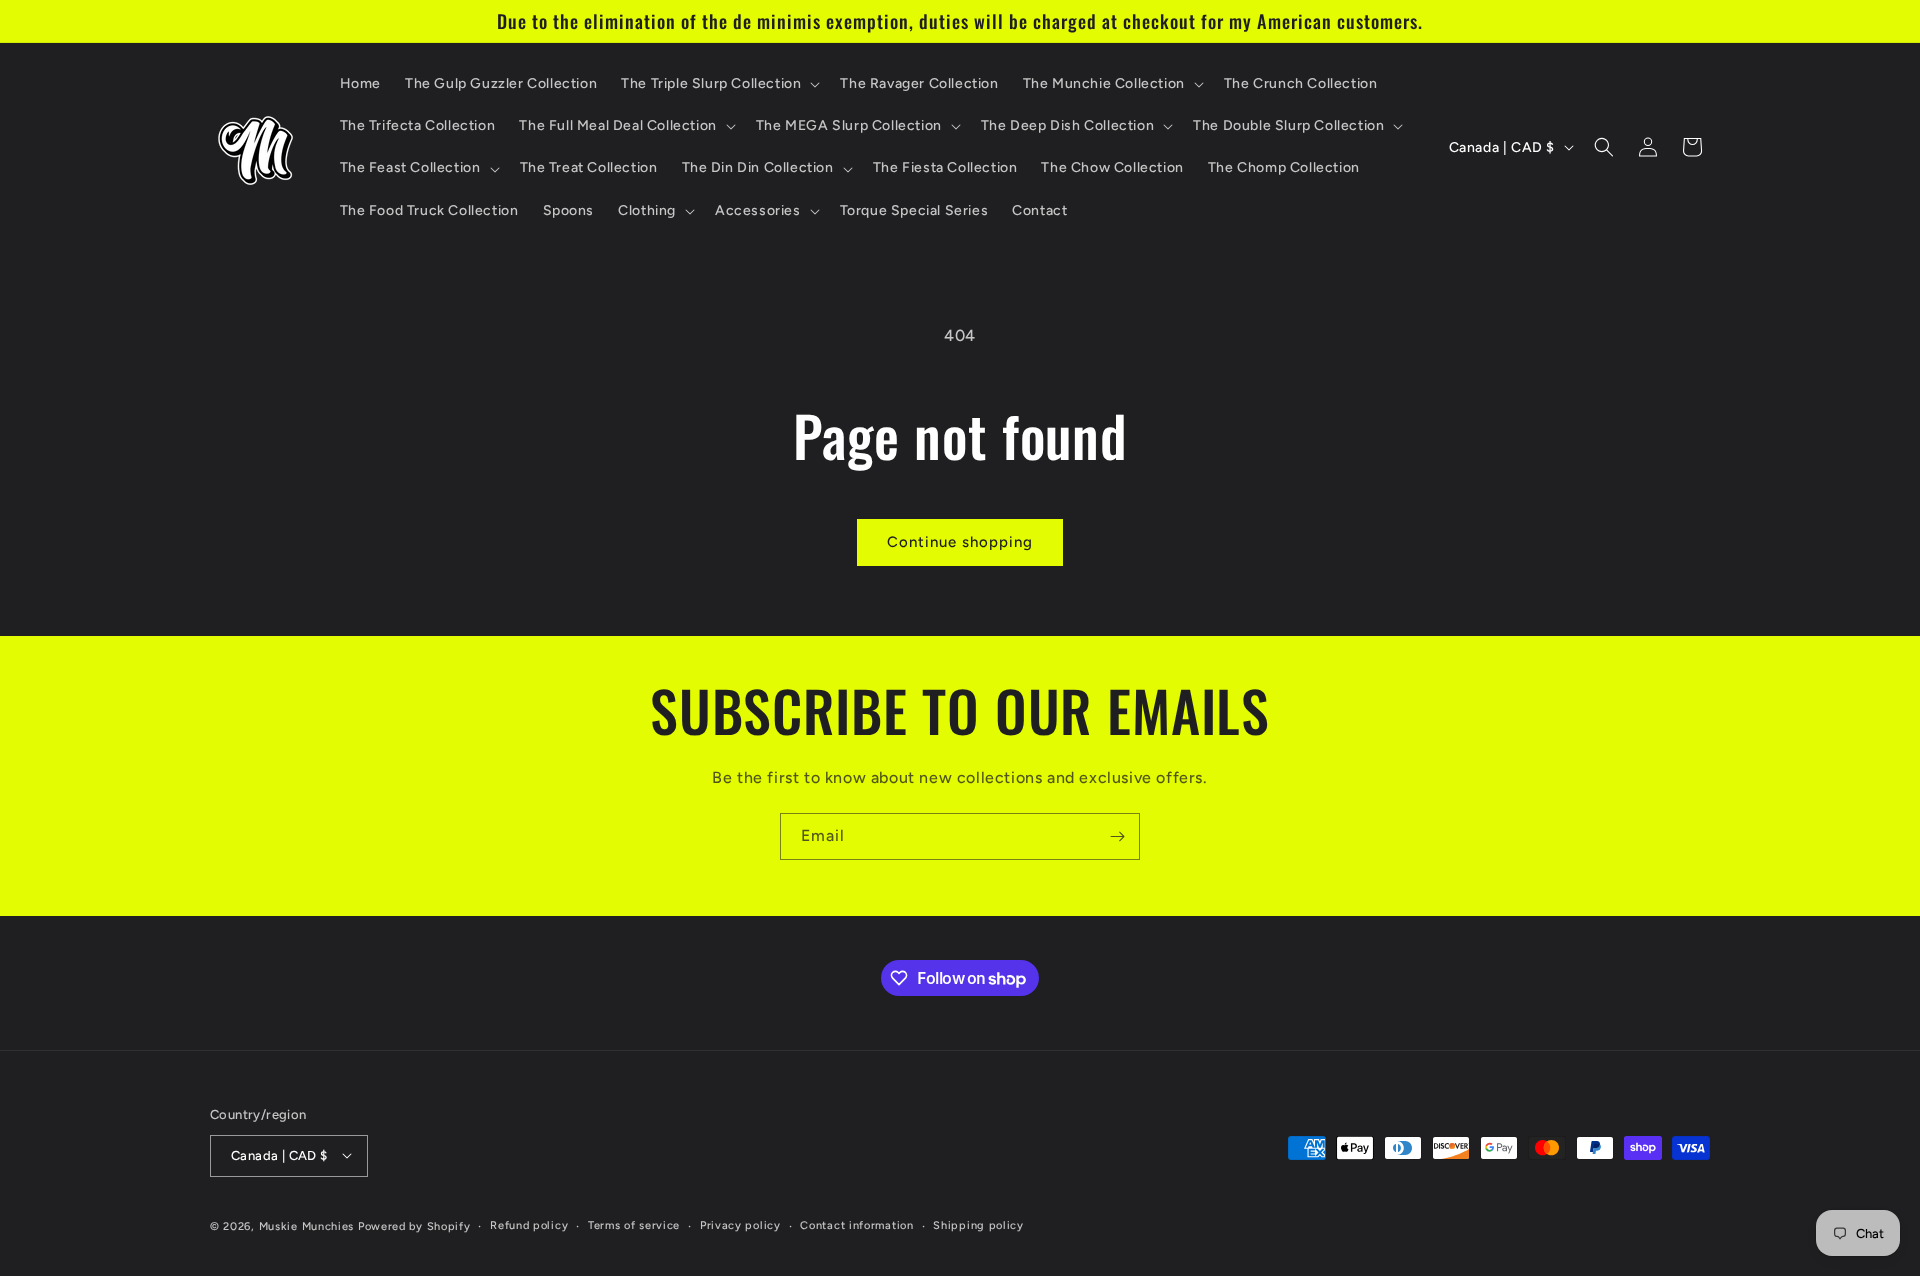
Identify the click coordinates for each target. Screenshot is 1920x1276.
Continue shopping (960, 542)
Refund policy (529, 1224)
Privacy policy (740, 1224)
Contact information (856, 1224)
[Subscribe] (1117, 836)
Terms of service (634, 1224)
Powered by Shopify (414, 1225)
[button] (718, 84)
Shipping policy (978, 1224)
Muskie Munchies (307, 1225)
